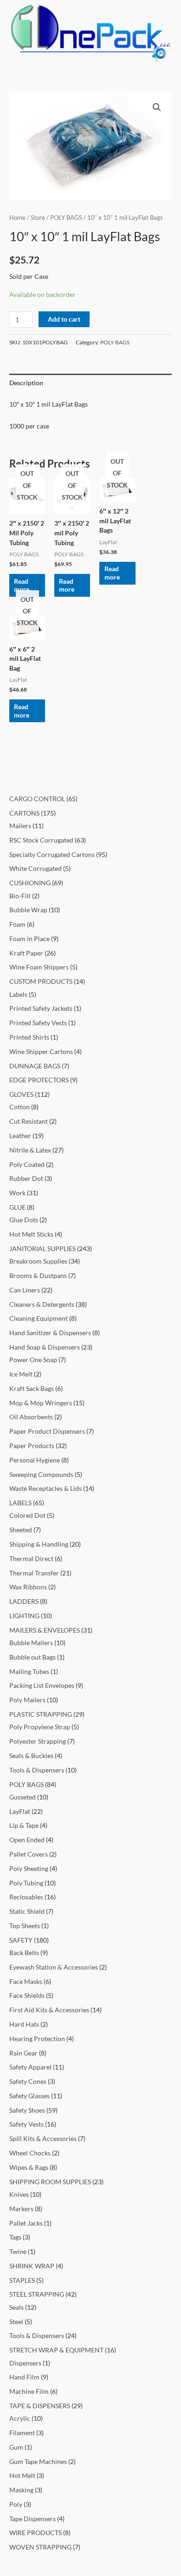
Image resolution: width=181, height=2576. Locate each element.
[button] (157, 107)
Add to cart (64, 319)
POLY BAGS (66, 218)
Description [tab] (26, 383)
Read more (22, 585)
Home (17, 218)
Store (38, 218)
